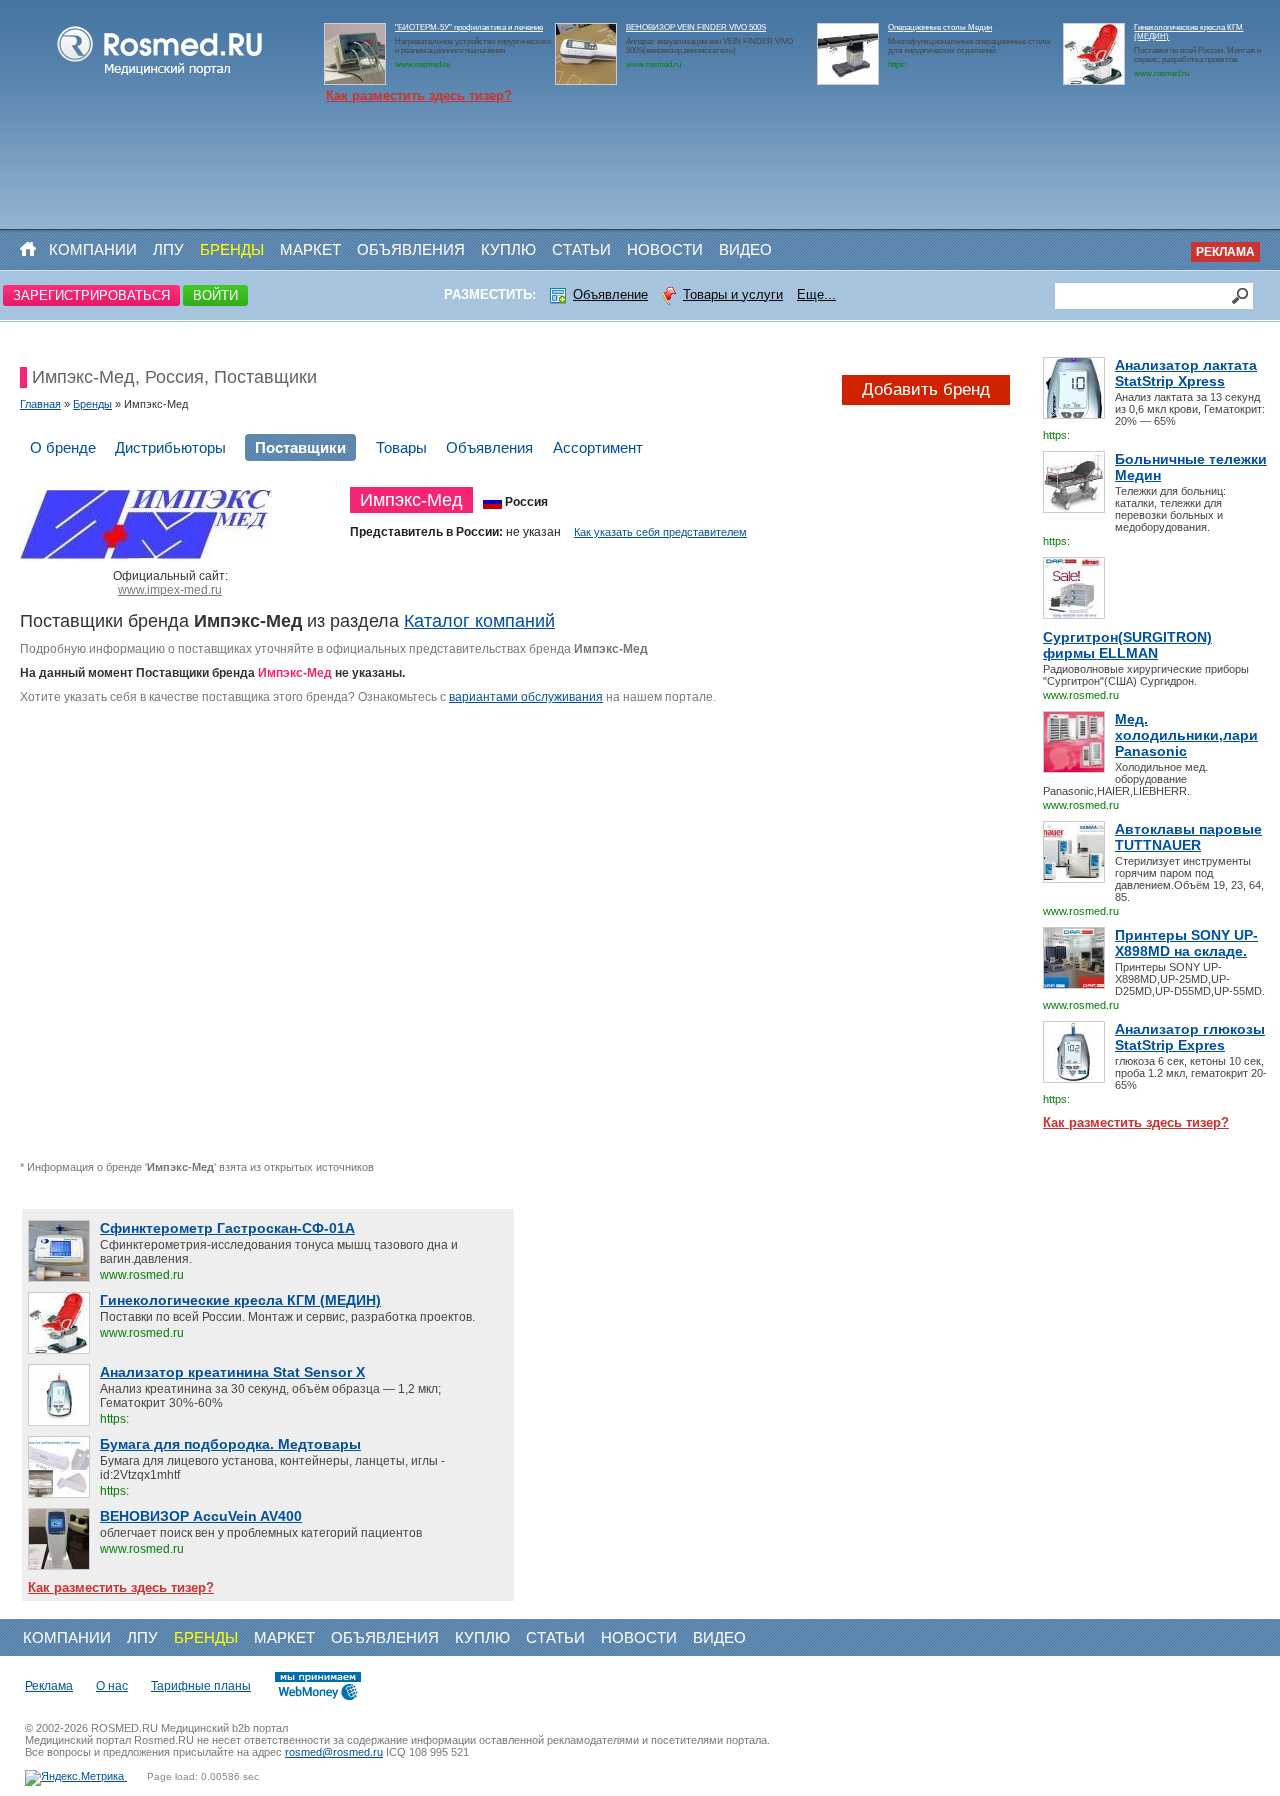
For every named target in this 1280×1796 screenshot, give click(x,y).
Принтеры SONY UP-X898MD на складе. (1186, 943)
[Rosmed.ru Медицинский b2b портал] (160, 76)
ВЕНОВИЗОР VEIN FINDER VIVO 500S (696, 27)
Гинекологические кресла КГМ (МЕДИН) (240, 1300)
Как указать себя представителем (660, 532)
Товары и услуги (733, 294)
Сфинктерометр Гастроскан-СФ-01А (227, 1228)
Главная (40, 404)
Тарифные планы (201, 1686)
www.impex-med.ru (170, 590)
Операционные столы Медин (940, 27)
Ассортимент (598, 447)
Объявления (411, 249)
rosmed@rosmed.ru (334, 1752)
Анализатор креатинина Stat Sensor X (232, 1372)
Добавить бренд (926, 389)
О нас (112, 1686)
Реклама (1225, 252)
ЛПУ (168, 249)
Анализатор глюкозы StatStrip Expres (1190, 1037)
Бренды (232, 249)
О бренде (63, 447)
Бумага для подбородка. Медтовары (230, 1444)
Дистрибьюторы (170, 447)
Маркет (310, 249)
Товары (401, 447)
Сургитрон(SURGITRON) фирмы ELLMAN (1127, 645)
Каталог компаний (479, 621)
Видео (745, 249)
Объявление (610, 294)
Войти (215, 295)
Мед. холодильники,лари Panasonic (1186, 735)
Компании (93, 249)
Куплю (508, 249)
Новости (665, 249)
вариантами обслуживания (526, 697)
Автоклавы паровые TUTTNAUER (1188, 837)
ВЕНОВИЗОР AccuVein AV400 (201, 1516)
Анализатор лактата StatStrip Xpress (1186, 373)
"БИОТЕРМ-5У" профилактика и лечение (469, 27)
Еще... (816, 294)
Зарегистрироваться (91, 295)
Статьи (581, 249)
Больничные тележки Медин (1191, 467)
